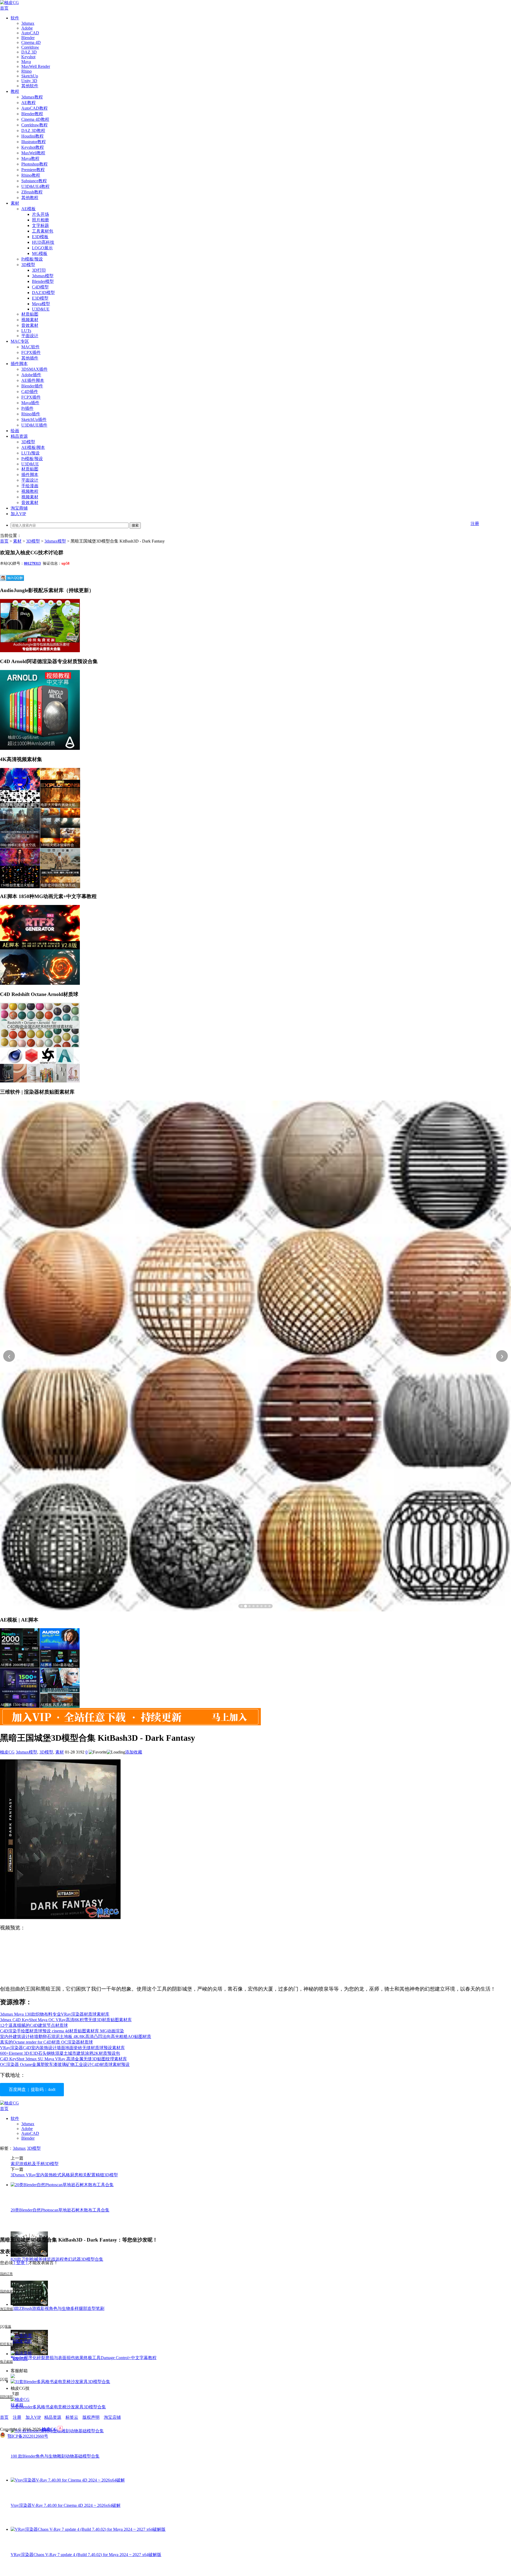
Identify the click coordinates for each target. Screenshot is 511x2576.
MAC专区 (20, 341)
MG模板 (40, 253)
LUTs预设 (30, 453)
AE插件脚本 (33, 380)
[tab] (242, 1606)
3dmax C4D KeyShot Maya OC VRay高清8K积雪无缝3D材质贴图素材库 (66, 2020)
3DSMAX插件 (34, 369)
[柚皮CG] (9, 3)
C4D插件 (30, 392)
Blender (28, 38)
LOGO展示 (42, 248)
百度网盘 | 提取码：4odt (32, 2089)
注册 (475, 524)
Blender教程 (32, 114)
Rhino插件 (31, 414)
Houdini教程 (32, 136)
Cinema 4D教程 (35, 119)
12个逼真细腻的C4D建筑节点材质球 (34, 2025)
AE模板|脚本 (33, 447)
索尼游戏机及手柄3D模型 (35, 2164)
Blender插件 (32, 386)
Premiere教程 (33, 170)
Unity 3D (29, 81)
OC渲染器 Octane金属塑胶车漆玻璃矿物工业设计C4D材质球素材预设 (65, 2064)
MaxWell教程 (33, 153)
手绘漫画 (30, 486)
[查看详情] (256, 1356)
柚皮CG (7, 1752)
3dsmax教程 (32, 97)
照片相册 (40, 220)
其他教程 (30, 198)
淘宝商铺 (19, 508)
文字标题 (40, 226)
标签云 (72, 2417)
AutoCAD (30, 33)
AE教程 (28, 103)
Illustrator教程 (34, 142)
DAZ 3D (29, 52)
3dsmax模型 (43, 276)
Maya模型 (41, 304)
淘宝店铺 (112, 2417)
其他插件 (30, 358)
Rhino (26, 71)
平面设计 (30, 336)
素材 (15, 203)
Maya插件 (30, 403)
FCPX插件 (31, 352)
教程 (15, 91)
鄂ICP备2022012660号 (28, 2436)
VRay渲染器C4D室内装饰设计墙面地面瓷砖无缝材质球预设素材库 (62, 2048)
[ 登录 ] (20, 2263)
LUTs (26, 331)
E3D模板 (40, 237)
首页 (4, 8)
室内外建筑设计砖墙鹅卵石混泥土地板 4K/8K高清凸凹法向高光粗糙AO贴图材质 (76, 2037)
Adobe (27, 28)
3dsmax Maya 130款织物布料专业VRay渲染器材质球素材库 (55, 2014)
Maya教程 (30, 158)
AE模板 (28, 209)
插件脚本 (19, 364)
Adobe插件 (31, 375)
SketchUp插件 (34, 419)
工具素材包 (43, 231)
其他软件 (30, 86)
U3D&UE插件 (34, 425)
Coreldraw (30, 47)
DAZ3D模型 (43, 293)
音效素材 (30, 325)
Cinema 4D (31, 42)
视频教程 (30, 491)
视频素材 (30, 320)
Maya (26, 62)
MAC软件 (30, 347)
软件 (15, 18)
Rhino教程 (31, 175)
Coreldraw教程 (34, 125)
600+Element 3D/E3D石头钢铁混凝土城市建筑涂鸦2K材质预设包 (60, 2053)
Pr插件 (27, 408)
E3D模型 (40, 298)
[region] (256, 1356)
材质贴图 (30, 314)
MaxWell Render (36, 66)
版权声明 (91, 2417)
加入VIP (18, 514)
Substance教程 (34, 181)
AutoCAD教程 (34, 108)
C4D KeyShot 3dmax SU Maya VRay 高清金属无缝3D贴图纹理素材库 (63, 2059)
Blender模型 (43, 281)
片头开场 (40, 214)
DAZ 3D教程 (33, 131)
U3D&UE (41, 309)
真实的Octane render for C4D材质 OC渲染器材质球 (46, 2042)
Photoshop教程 (34, 164)
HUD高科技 (43, 242)
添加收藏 (134, 1752)
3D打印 (39, 270)
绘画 (15, 431)
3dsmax (28, 23)
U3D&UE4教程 (35, 186)
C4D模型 (40, 287)
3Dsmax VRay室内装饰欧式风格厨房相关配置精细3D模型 (64, 2175)
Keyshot (28, 57)
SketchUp (30, 76)
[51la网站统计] (60, 2429)
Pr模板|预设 (32, 259)
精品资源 (19, 436)
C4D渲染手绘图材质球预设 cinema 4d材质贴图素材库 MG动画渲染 (62, 2031)
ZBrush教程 (32, 192)
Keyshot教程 (33, 147)
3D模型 (28, 265)
